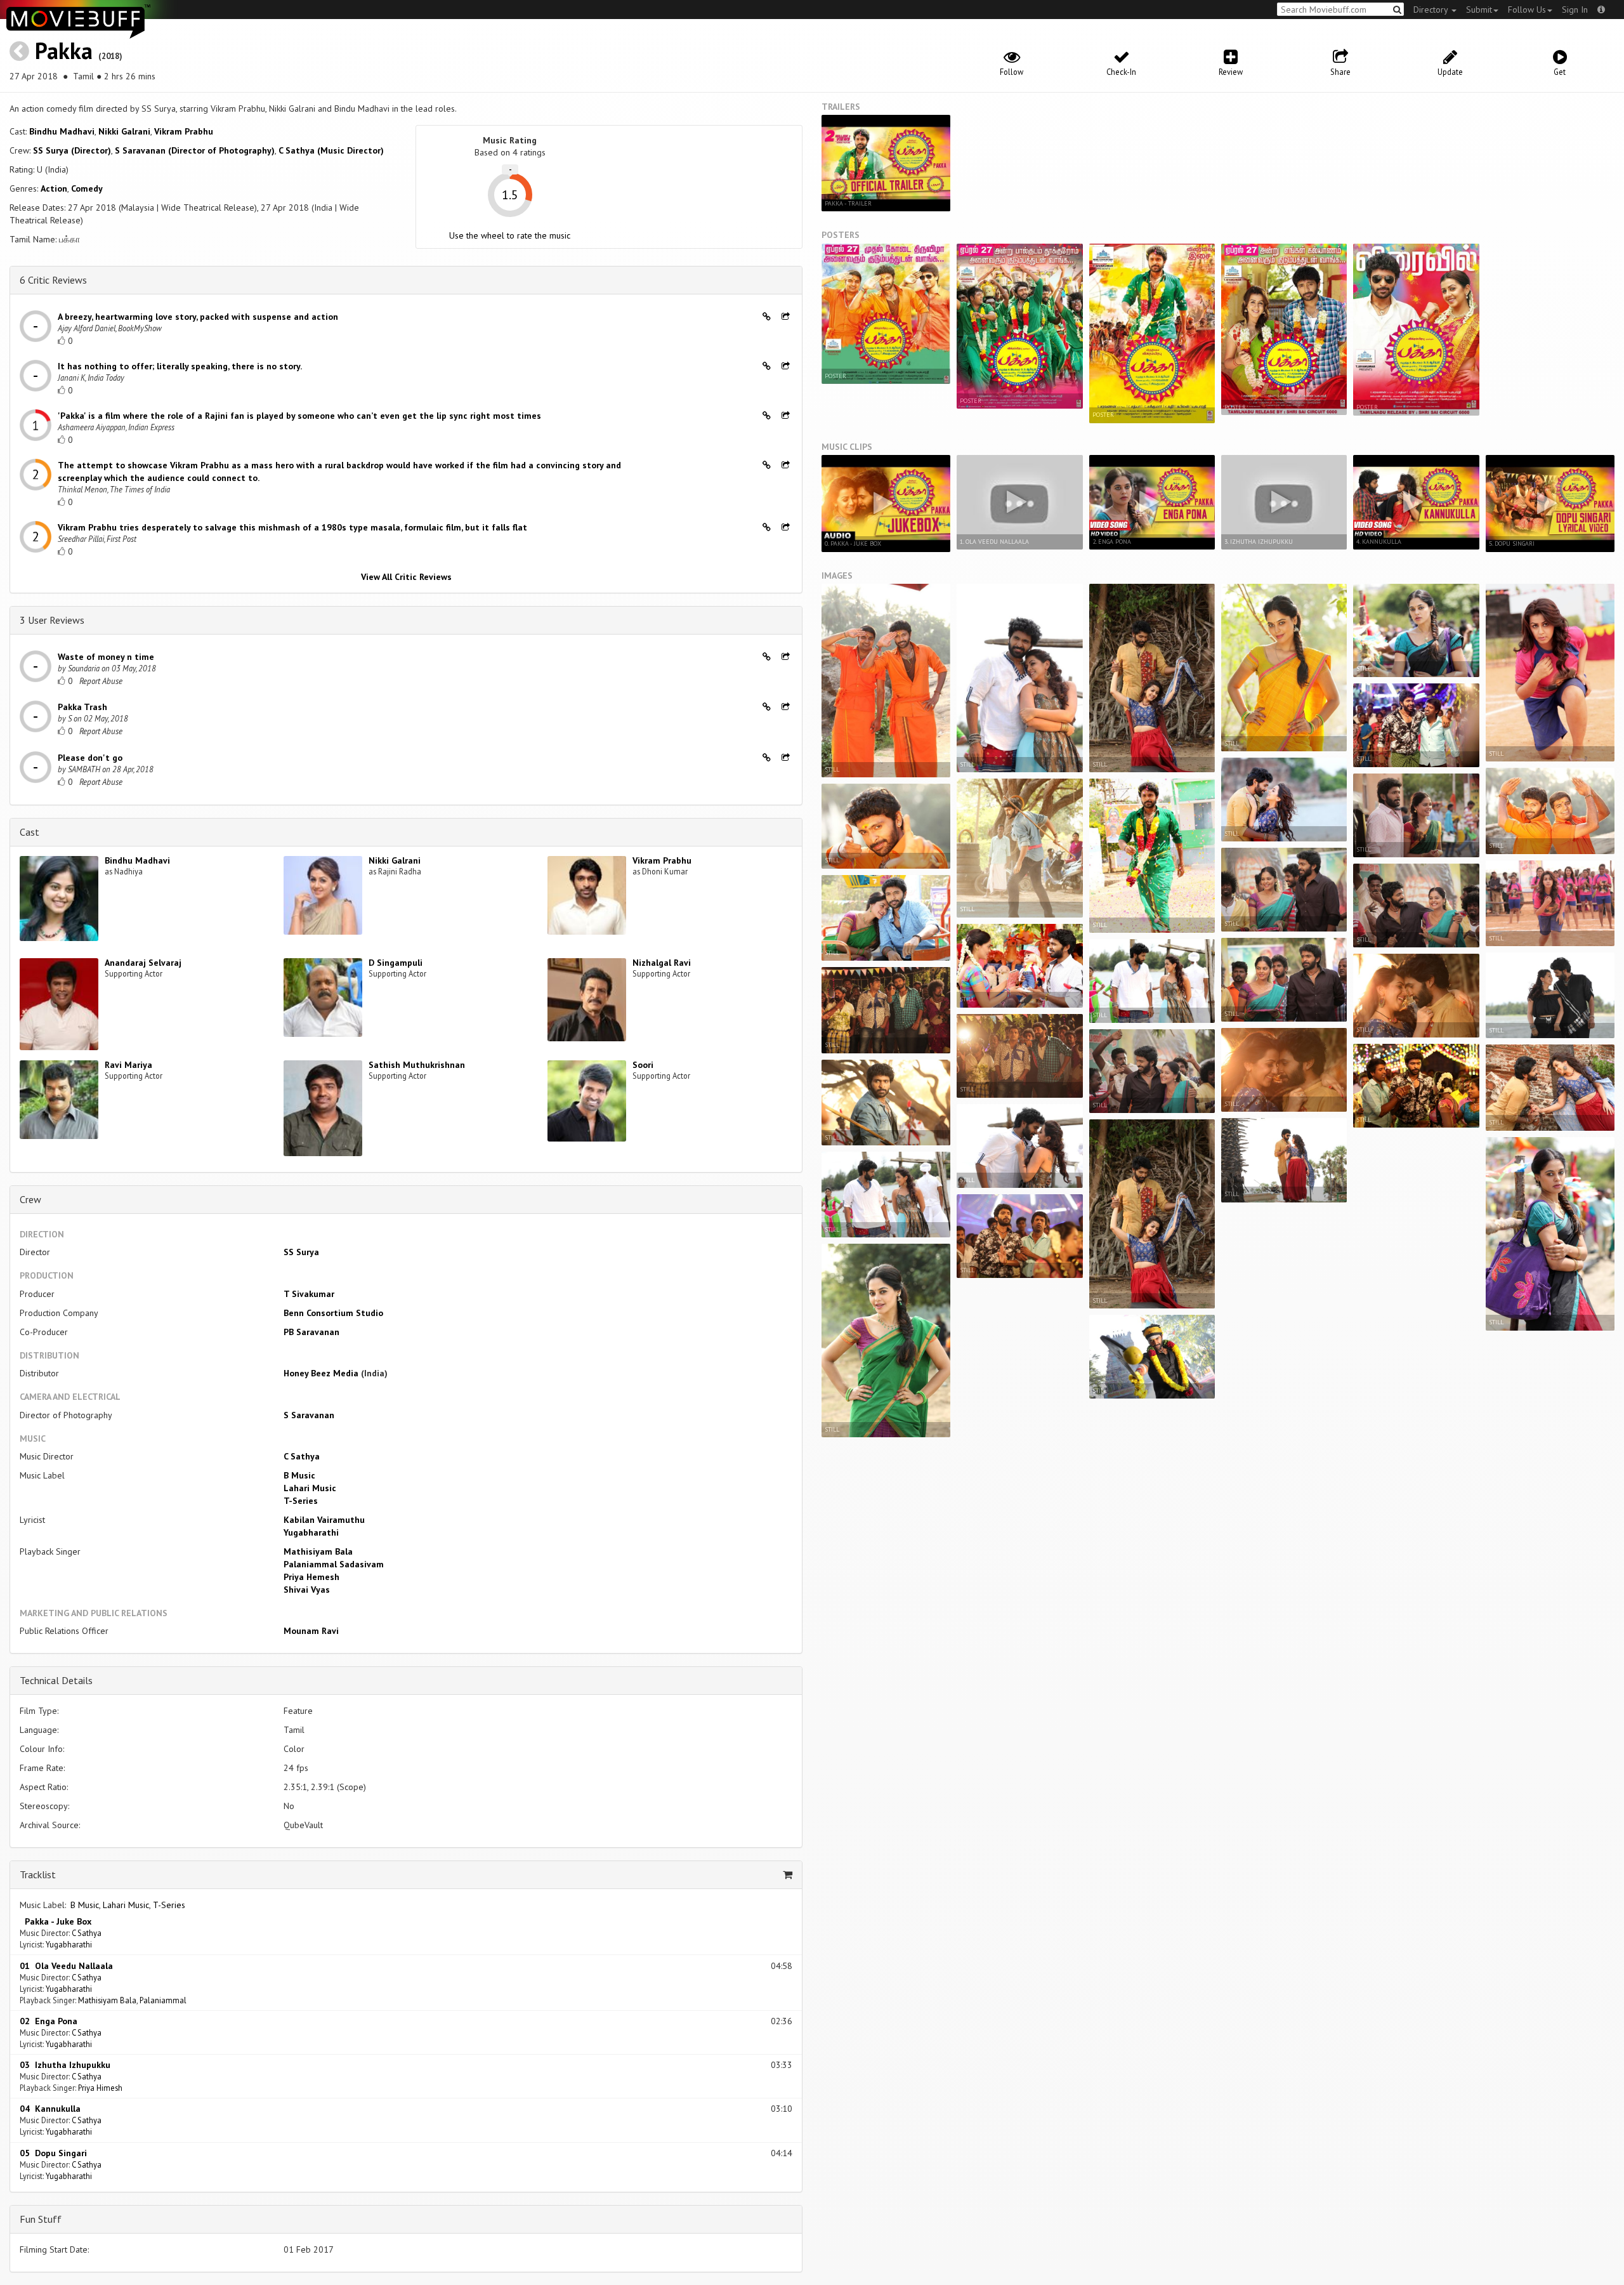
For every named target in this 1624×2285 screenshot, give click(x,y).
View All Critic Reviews (406, 577)
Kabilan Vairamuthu (324, 1520)
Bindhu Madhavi (62, 131)
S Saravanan (309, 1415)
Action (54, 188)
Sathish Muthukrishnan (417, 1065)
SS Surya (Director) (72, 150)
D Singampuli (396, 963)
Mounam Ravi (311, 1631)
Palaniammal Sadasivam (334, 1564)
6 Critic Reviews (53, 280)
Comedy (87, 188)
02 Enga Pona (49, 2021)
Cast (29, 832)
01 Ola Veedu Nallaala (66, 1966)
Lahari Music (310, 1488)
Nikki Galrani (124, 131)
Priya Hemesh (311, 1577)
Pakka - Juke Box (56, 1921)
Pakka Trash (82, 707)
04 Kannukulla (50, 2109)
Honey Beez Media (321, 1373)
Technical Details (56, 1680)
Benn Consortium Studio (333, 1313)
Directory (1432, 10)
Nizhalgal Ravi (662, 963)
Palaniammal (163, 2000)
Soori (643, 1065)
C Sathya (302, 1456)
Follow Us (1527, 10)
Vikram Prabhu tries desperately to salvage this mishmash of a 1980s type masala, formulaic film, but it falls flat (292, 527)
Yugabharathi (311, 1532)
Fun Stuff (41, 2219)
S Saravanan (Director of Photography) (195, 150)
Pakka (64, 50)
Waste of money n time (106, 657)
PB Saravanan (311, 1332)
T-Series (301, 1501)
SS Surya (301, 1252)
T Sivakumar (309, 1294)
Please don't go (90, 758)
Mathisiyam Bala (318, 1551)
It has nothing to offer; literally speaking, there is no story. (180, 366)
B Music (299, 1475)
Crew (30, 1199)
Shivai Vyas (307, 1590)
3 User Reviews (52, 620)
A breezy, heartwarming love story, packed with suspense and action (198, 317)
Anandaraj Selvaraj (143, 963)
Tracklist (38, 1874)
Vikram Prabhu (184, 131)
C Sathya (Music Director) (331, 150)
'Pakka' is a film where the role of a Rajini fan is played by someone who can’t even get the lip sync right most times (299, 416)
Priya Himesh (100, 2088)
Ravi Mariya (128, 1065)
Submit (1479, 10)
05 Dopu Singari (53, 2153)
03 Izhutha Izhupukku (65, 2065)
